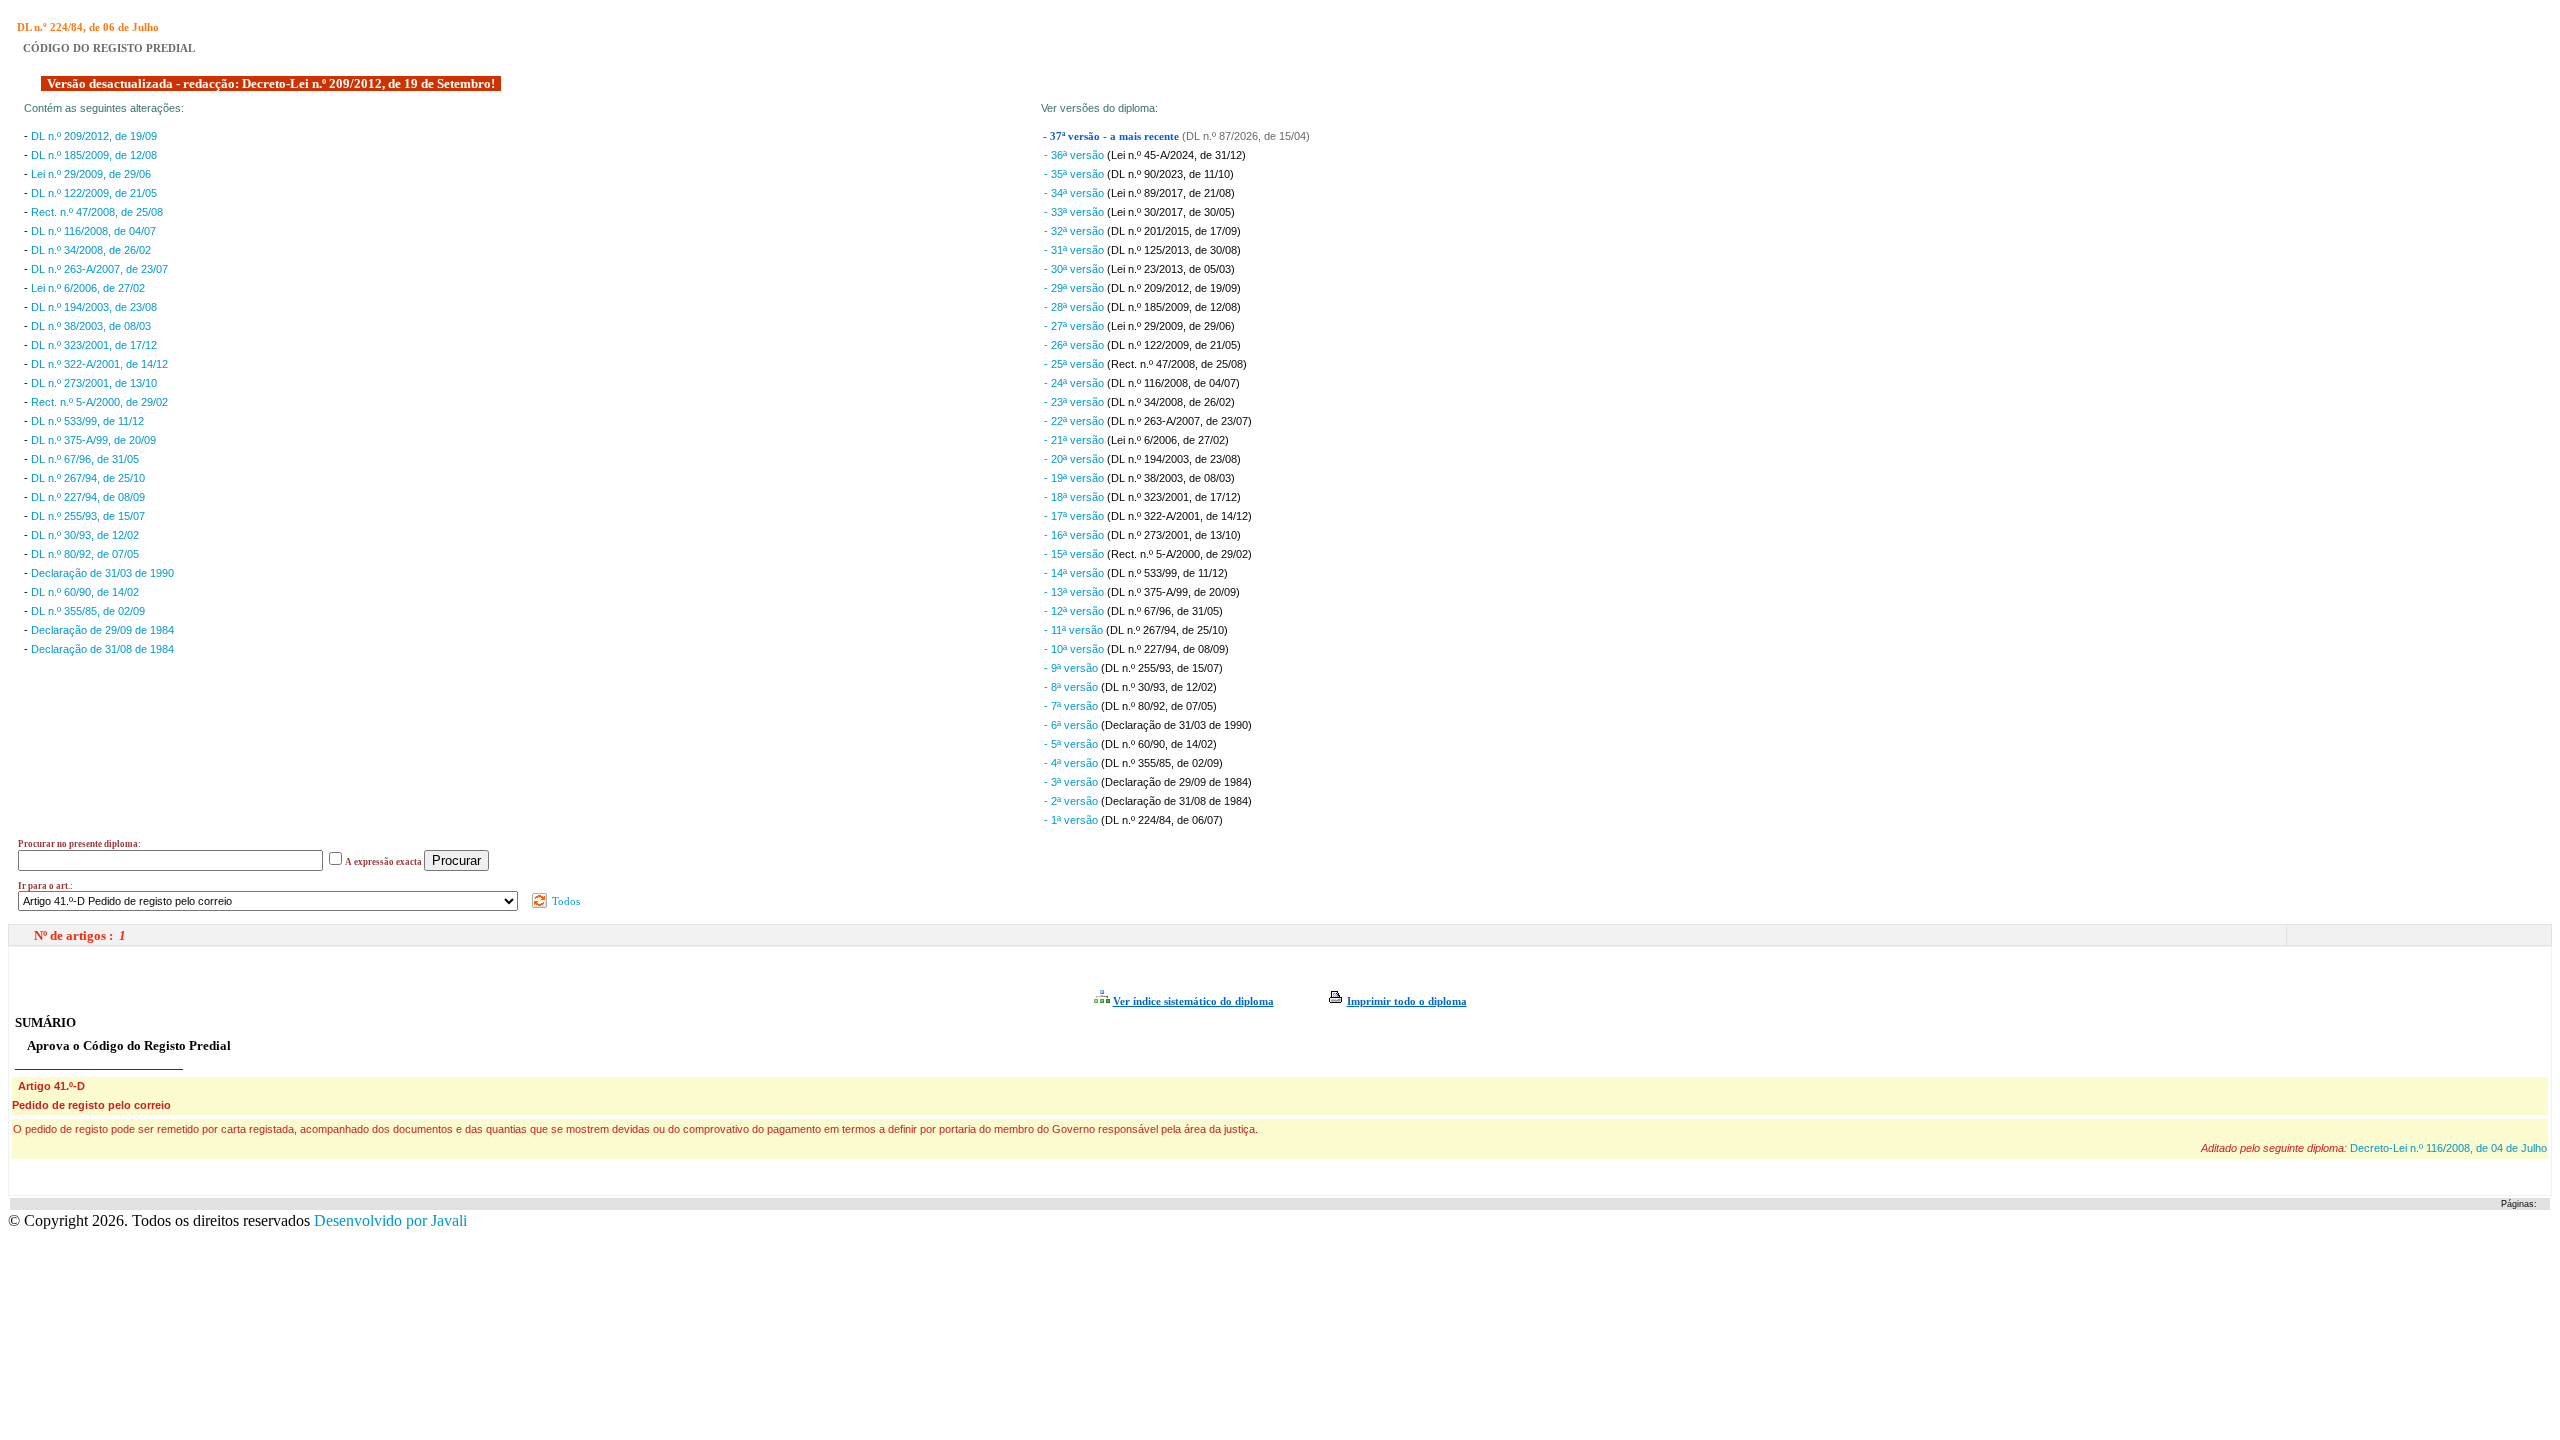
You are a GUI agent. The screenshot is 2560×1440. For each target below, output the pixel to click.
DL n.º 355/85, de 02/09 (88, 611)
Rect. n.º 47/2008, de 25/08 (97, 212)
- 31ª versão (1075, 250)
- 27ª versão (1075, 326)
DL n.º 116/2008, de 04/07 (93, 231)
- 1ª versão (1072, 820)
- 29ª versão (1075, 288)
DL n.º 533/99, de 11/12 (87, 421)
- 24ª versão (1075, 383)
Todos (564, 901)
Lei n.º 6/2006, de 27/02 (88, 288)
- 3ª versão (1072, 782)
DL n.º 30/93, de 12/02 (85, 535)
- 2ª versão (1072, 801)
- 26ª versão (1075, 345)
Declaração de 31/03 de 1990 (102, 573)
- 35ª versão (1075, 174)
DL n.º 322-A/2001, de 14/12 (99, 364)
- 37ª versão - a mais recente (1112, 136)
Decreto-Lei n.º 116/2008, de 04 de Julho (2448, 1148)
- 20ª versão (1075, 459)
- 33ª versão (1075, 212)
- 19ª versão (1075, 478)
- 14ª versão (1075, 573)
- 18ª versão (1075, 497)
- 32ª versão (1075, 231)
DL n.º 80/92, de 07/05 (85, 554)
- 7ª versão (1072, 706)
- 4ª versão (1072, 763)
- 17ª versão (1075, 516)
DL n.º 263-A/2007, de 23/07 (99, 269)
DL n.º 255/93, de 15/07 (88, 516)
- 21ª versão (1075, 440)
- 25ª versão (1075, 364)
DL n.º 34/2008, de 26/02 (91, 250)
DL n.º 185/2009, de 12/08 (94, 155)
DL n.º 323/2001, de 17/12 (94, 345)
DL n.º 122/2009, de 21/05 (94, 193)
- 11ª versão (1075, 630)
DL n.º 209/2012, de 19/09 (94, 136)
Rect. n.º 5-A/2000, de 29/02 (99, 402)
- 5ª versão (1072, 744)
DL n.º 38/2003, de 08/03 (91, 326)
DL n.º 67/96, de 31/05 (85, 459)
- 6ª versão (1072, 725)
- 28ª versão (1075, 307)
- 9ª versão (1072, 668)
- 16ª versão (1075, 535)
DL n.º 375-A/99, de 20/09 (93, 440)
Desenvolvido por (390, 1220)
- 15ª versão (1075, 554)
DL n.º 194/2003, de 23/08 (94, 307)
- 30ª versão (1075, 269)
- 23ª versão (1075, 402)
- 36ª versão (1075, 155)
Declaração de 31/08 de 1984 (102, 649)
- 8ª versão (1072, 687)
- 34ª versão (1075, 193)
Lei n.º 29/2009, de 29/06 (91, 174)
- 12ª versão (1075, 611)
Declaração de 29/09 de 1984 (102, 630)
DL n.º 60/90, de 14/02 (85, 592)
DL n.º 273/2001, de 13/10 (94, 383)
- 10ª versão (1075, 649)
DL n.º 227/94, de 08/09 (88, 497)
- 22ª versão (1075, 421)
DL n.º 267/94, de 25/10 (88, 478)
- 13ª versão (1075, 592)
